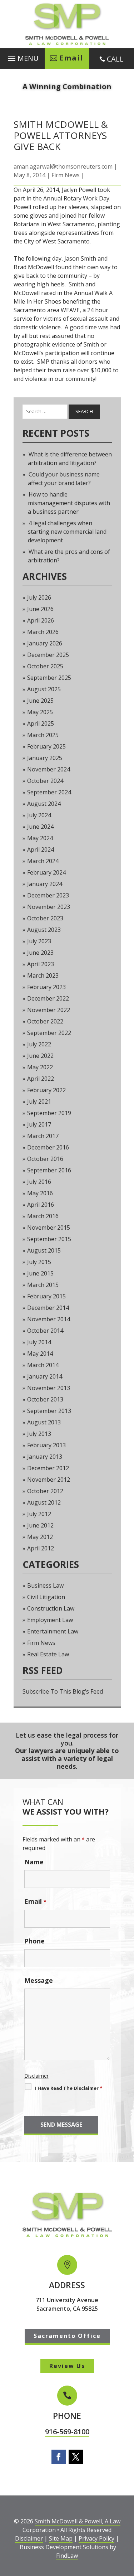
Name (34, 1862)
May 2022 (40, 1067)
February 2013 (46, 1445)
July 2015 (39, 1262)
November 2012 (49, 1480)
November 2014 (49, 1319)
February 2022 (46, 1090)
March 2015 (43, 1285)
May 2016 (40, 1193)
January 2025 (45, 758)
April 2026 (41, 620)
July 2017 (39, 1124)
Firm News (66, 175)
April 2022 (41, 1079)
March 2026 (43, 632)
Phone (34, 1941)
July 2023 (39, 941)
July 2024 (39, 815)
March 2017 (43, 1136)
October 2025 (45, 666)
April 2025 (41, 723)
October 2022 (45, 1021)
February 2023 (46, 987)
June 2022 (40, 1056)
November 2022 (49, 1010)
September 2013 (49, 1411)
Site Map (61, 2538)
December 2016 (48, 1147)
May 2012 (40, 1537)
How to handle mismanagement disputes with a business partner (69, 503)
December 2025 (48, 655)
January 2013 (45, 1457)
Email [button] (71, 58)
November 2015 (49, 1228)
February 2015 (46, 1296)
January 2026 (45, 643)
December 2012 (48, 1468)
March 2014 (43, 1365)
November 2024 (49, 769)
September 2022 (49, 1033)
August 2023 (44, 930)
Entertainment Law (53, 1631)
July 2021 (39, 1101)
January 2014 (45, 1376)
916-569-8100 (67, 2432)
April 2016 (41, 1205)
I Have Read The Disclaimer (69, 2088)
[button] (22, 57)
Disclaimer (36, 2076)
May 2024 (40, 838)
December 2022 (48, 998)
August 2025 (44, 689)
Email (35, 1901)
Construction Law (51, 1608)
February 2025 (46, 746)
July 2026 (39, 597)
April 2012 (41, 1548)
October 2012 (45, 1491)
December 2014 (48, 1308)
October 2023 (45, 918)
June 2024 (40, 827)
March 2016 (43, 1216)
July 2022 (39, 1044)
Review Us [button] (67, 2366)
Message (39, 1980)
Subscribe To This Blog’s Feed (63, 1691)
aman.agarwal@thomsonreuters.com (63, 166)
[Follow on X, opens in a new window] (76, 2457)
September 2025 (49, 678)
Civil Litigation (46, 1597)
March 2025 (43, 735)
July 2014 (39, 1342)
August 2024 (44, 804)
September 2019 (49, 1113)
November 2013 (49, 1388)
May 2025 (40, 712)
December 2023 (48, 895)
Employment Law (50, 1620)
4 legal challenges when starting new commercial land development (67, 532)
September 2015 (49, 1239)
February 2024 (46, 872)
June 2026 (40, 609)
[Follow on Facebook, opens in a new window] (59, 2457)
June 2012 (40, 1525)
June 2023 (40, 953)
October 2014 (45, 1331)
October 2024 (45, 781)
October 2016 (45, 1159)
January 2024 (45, 884)
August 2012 (44, 1502)
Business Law (45, 1585)
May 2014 (40, 1354)
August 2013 (44, 1422)
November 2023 (49, 907)
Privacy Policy (96, 2538)
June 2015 (40, 1273)
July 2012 (39, 1514)
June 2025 (40, 701)
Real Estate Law (48, 1654)
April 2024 (41, 849)
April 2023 (41, 964)
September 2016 (49, 1170)
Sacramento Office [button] (67, 2336)
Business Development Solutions (64, 2547)
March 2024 (43, 861)
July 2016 (39, 1182)
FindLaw (67, 2556)
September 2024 (49, 792)
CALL (115, 59)
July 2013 (39, 1434)
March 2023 (43, 975)
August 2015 (44, 1250)
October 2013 (45, 1399)
